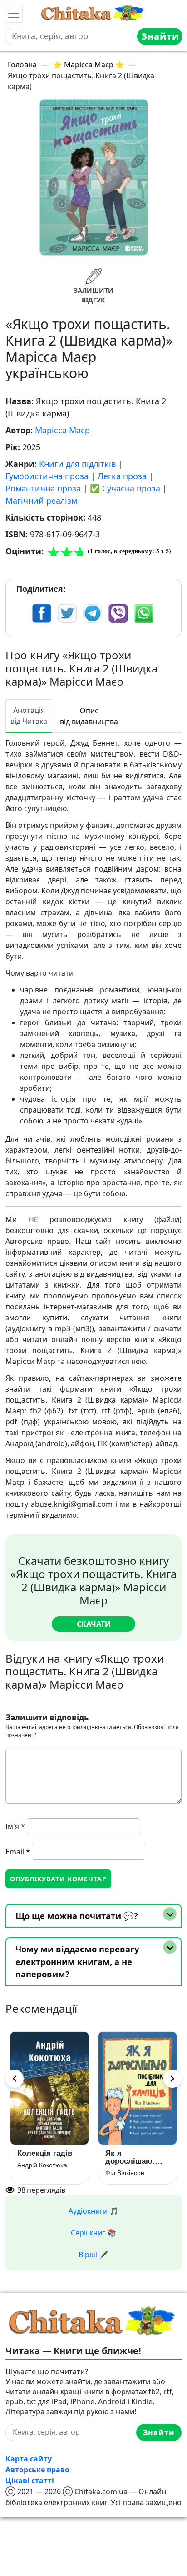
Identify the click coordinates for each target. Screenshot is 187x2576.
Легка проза (122, 476)
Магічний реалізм (41, 501)
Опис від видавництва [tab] (89, 716)
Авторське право (37, 2470)
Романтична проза (43, 488)
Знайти (160, 36)
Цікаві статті (30, 2481)
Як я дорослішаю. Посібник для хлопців (131, 2157)
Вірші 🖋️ (93, 2255)
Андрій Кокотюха (42, 2165)
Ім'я (15, 1826)
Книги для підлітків (77, 464)
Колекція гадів (45, 2153)
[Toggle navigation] (14, 14)
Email (18, 1852)
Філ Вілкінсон (125, 2173)
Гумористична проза (47, 476)
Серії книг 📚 (93, 2233)
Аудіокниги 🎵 (93, 2211)
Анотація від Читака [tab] (29, 716)
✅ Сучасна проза (125, 488)
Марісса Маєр (62, 430)
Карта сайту (29, 2459)
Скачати (94, 1624)
